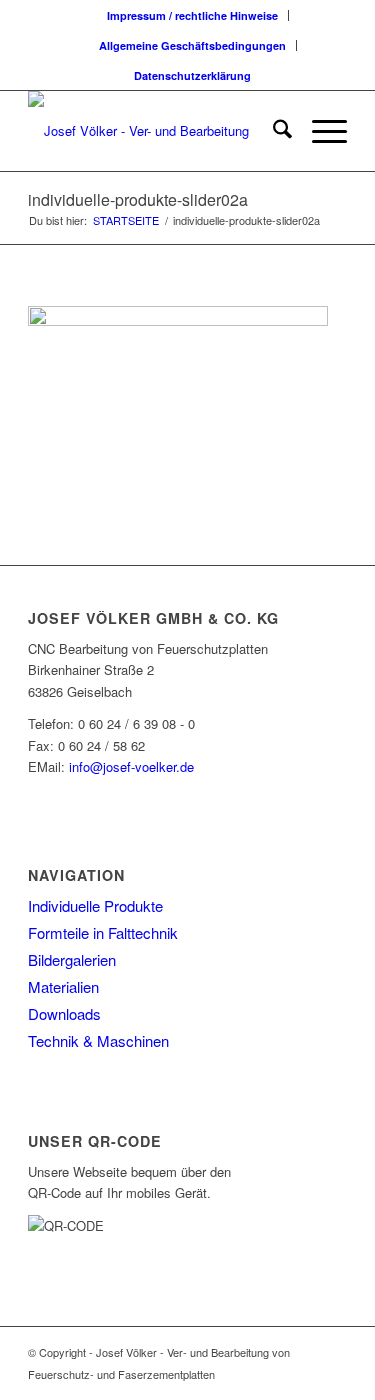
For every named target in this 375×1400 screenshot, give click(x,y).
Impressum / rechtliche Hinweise (192, 15)
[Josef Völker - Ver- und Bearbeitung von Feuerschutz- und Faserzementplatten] (155, 131)
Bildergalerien (72, 959)
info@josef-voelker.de (131, 766)
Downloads (64, 1013)
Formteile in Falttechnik (103, 932)
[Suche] (272, 131)
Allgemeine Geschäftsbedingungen (192, 45)
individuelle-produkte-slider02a (138, 199)
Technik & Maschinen (98, 1040)
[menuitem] (193, 15)
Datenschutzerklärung (192, 75)
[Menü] (319, 131)
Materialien (63, 986)
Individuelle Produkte (95, 905)
